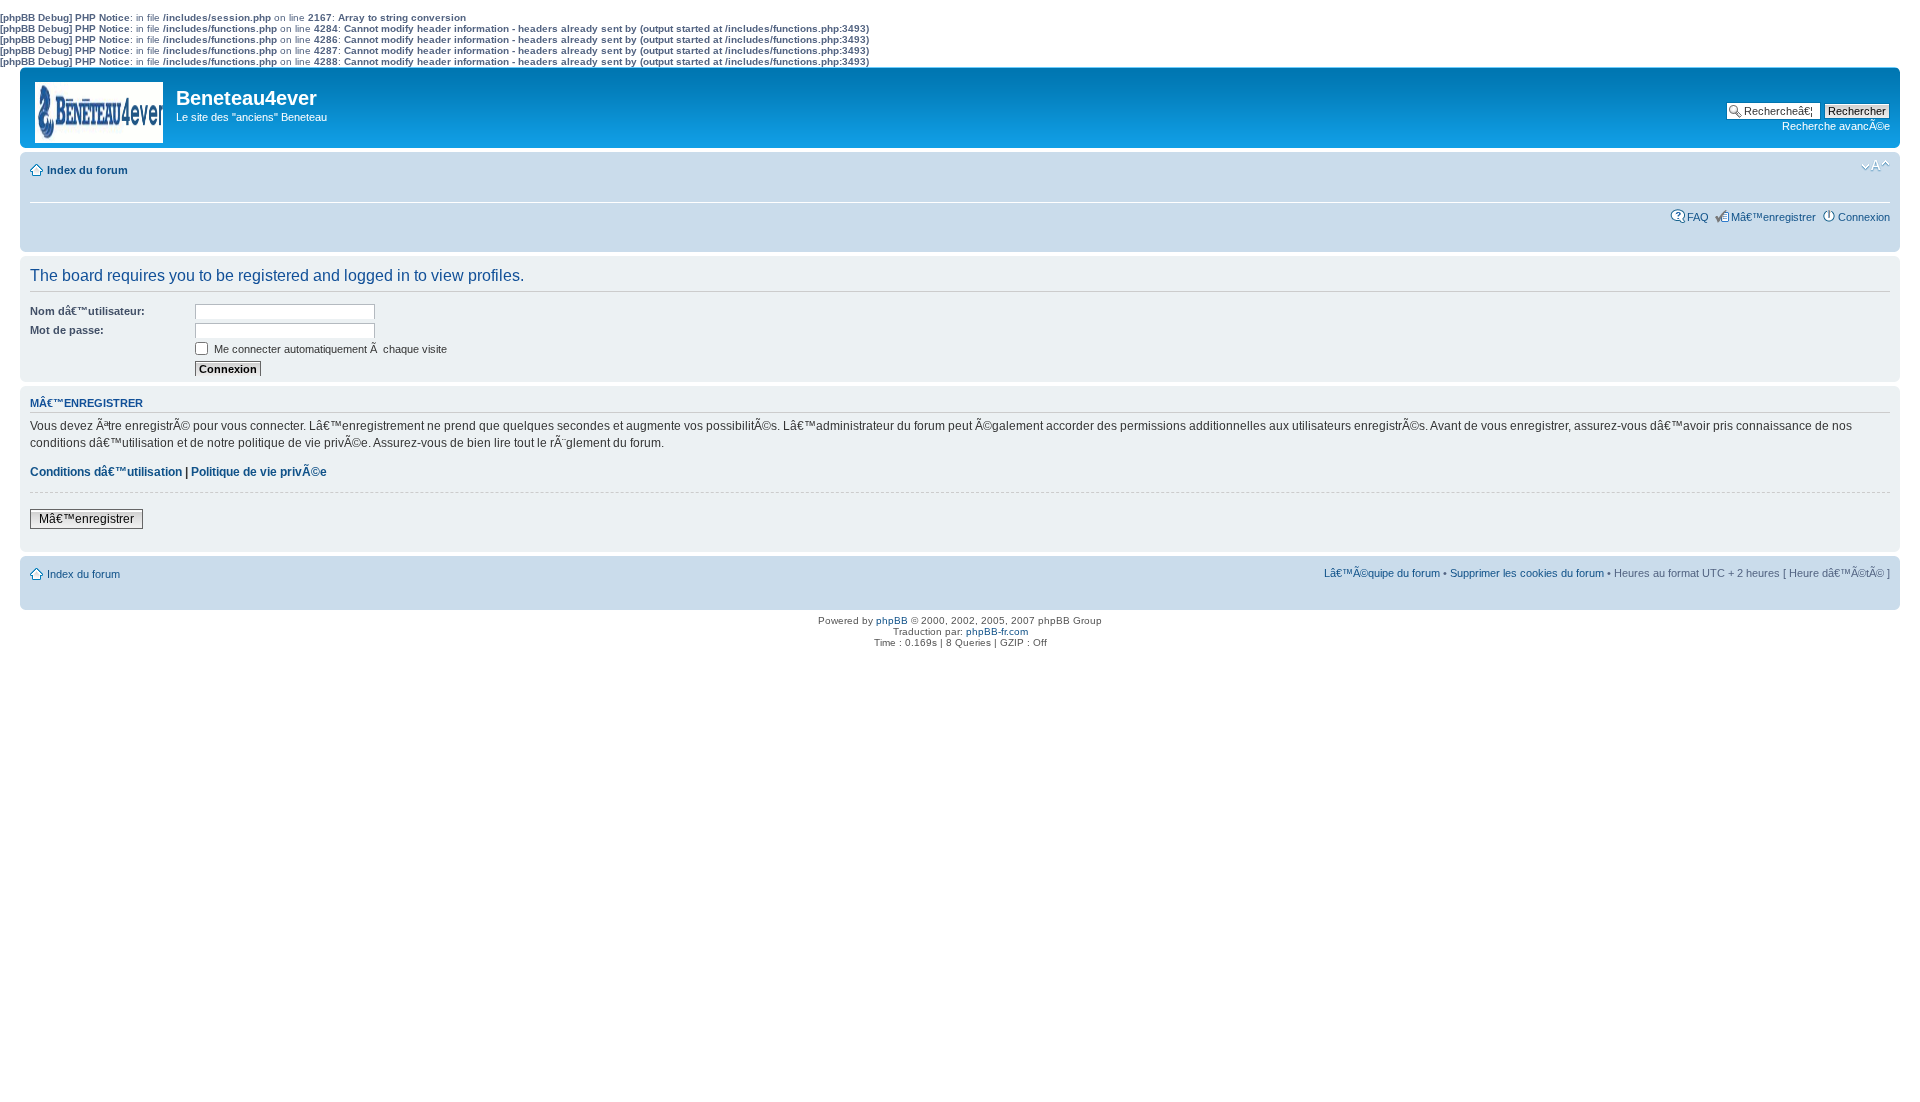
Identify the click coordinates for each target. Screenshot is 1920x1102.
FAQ (1698, 217)
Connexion (1864, 217)
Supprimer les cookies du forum (1527, 573)
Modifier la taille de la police (1875, 166)
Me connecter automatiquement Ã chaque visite (329, 349)
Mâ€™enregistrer (1773, 217)
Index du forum (87, 170)
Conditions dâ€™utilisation (106, 472)
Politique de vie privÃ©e (259, 472)
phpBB (892, 620)
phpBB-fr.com (997, 631)
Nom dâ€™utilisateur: (87, 311)
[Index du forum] (100, 107)
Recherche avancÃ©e (1836, 126)
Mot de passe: (67, 330)
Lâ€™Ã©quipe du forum (1382, 573)
